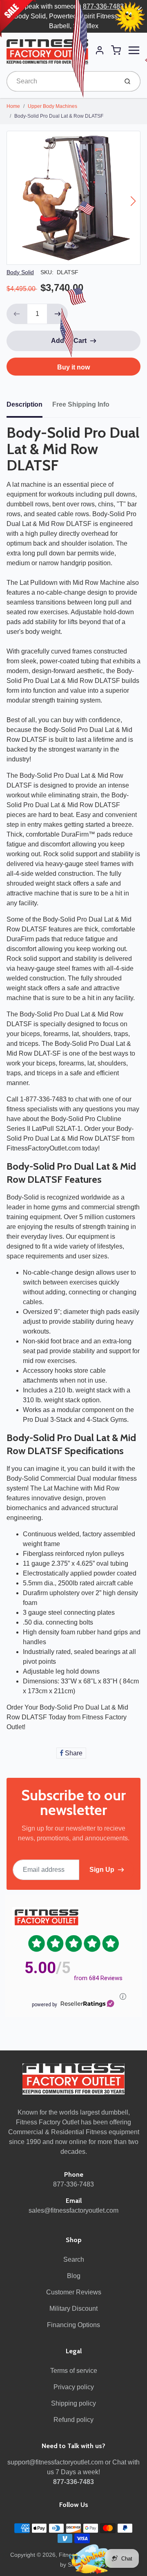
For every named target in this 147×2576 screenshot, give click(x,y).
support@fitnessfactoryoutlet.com (55, 2462)
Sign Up (102, 1870)
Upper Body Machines (52, 106)
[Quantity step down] (17, 314)
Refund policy (73, 2420)
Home (13, 106)
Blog (74, 2276)
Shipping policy (73, 2403)
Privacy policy (74, 2387)
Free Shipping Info (81, 404)
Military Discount (73, 2309)
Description (24, 404)
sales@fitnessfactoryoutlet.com (73, 2210)
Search (74, 2259)
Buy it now (73, 367)
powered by (45, 2005)
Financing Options (73, 2325)
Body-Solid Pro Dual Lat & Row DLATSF (59, 116)
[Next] (133, 201)
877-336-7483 (103, 6)
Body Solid (20, 272)
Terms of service (74, 2371)
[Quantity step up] (58, 314)
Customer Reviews (74, 2292)
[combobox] (61, 81)
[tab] (29, 407)
